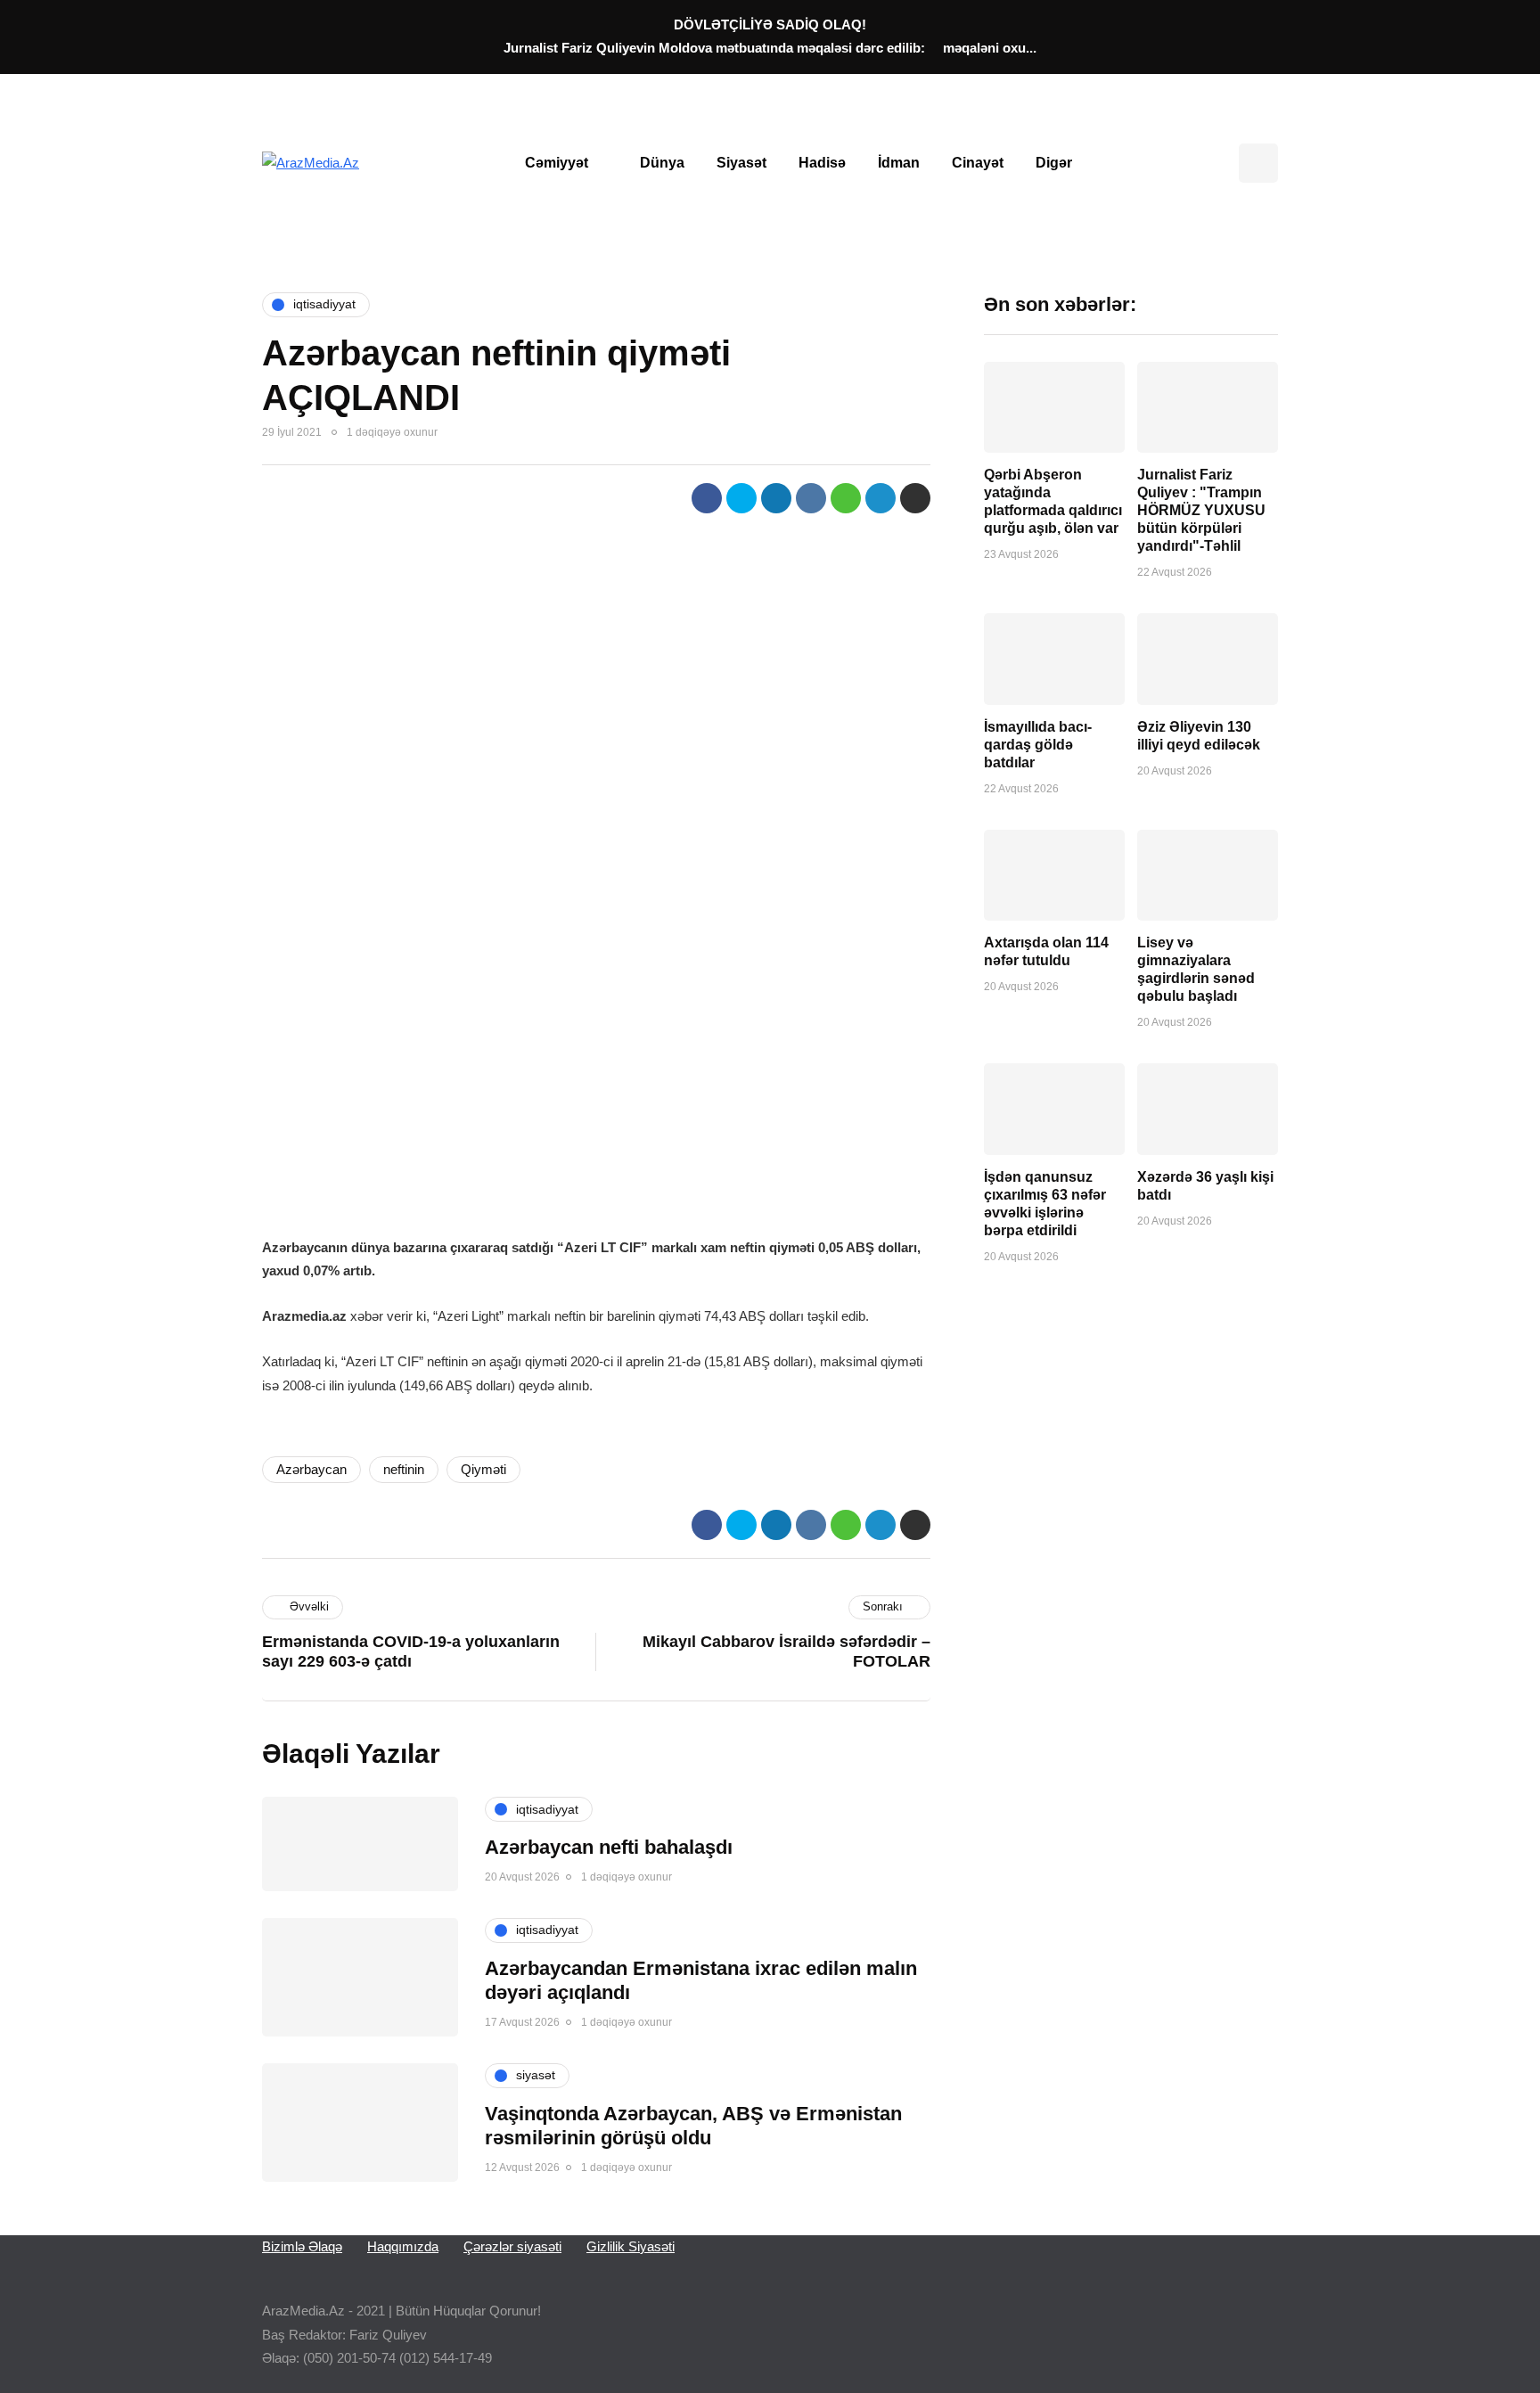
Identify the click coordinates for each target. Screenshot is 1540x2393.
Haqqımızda (403, 2246)
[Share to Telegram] (881, 498)
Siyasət (741, 163)
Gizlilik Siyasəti (631, 2246)
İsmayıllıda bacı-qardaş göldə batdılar (1038, 745)
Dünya (662, 163)
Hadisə (822, 163)
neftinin (404, 1469)
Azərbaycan (311, 1469)
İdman (899, 163)
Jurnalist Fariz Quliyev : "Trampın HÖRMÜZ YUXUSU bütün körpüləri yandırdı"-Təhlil (1201, 510)
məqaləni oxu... (990, 48)
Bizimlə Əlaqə (302, 2246)
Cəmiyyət (557, 163)
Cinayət (978, 163)
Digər (1054, 163)
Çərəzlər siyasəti (512, 2246)
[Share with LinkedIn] (776, 498)
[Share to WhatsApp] (846, 498)
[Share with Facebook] (707, 498)
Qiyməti (483, 1469)
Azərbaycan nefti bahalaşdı (609, 1847)
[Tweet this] (741, 498)
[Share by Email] (915, 498)
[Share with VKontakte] (811, 498)
